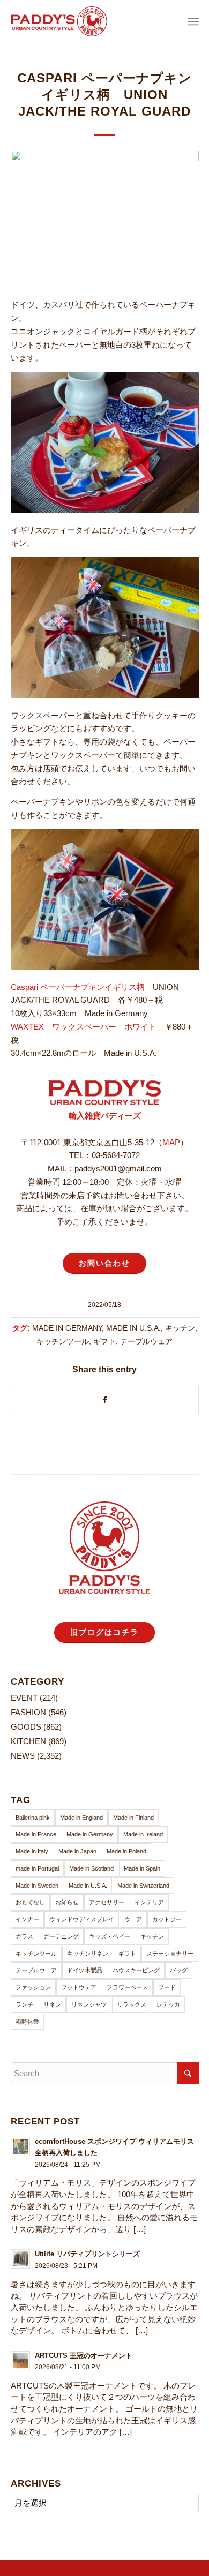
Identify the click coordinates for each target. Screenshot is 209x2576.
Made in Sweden (37, 1886)
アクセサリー (107, 1902)
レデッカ (168, 2004)
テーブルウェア (146, 1342)
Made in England (81, 1818)
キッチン (180, 1328)
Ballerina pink (33, 1818)
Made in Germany (67, 1328)
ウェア (133, 1919)
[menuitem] (193, 21)
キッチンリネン (88, 1954)
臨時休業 (27, 2022)
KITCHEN (28, 1741)
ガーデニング (61, 1936)
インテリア (149, 1902)
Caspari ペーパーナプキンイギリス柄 (78, 987)
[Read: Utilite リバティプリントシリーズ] (20, 2259)
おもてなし (30, 1902)
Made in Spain (142, 1868)
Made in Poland (126, 1851)
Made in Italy (32, 1851)
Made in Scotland (91, 1868)
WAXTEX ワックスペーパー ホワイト (84, 1027)
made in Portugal (37, 1868)
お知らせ (67, 1902)
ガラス (24, 1936)
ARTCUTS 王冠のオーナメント (84, 2356)
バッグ (179, 1970)
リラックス (132, 2004)
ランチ (24, 2004)
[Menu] (193, 21)
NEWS (23, 1756)
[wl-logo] (86, 21)
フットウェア (79, 1987)
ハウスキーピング (136, 1970)
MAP (171, 1142)
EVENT (24, 1698)
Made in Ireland (143, 1834)
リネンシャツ (89, 2004)
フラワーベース (127, 1987)
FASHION (28, 1712)
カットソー (167, 1919)
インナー (27, 1919)
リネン (52, 2004)
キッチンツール (63, 1342)
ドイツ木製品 (85, 1970)
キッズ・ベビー (110, 1936)
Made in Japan (77, 1851)
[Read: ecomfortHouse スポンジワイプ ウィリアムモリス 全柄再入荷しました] (20, 2146)
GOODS (26, 1727)
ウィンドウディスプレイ (82, 1919)
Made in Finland (133, 1818)
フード (167, 1987)
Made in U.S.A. (133, 1328)
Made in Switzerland (143, 1886)
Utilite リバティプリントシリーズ (87, 2254)
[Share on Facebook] (105, 1400)
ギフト (104, 1342)
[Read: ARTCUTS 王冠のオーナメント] (20, 2361)
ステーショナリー (170, 1954)
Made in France (36, 1834)
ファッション (33, 1987)
